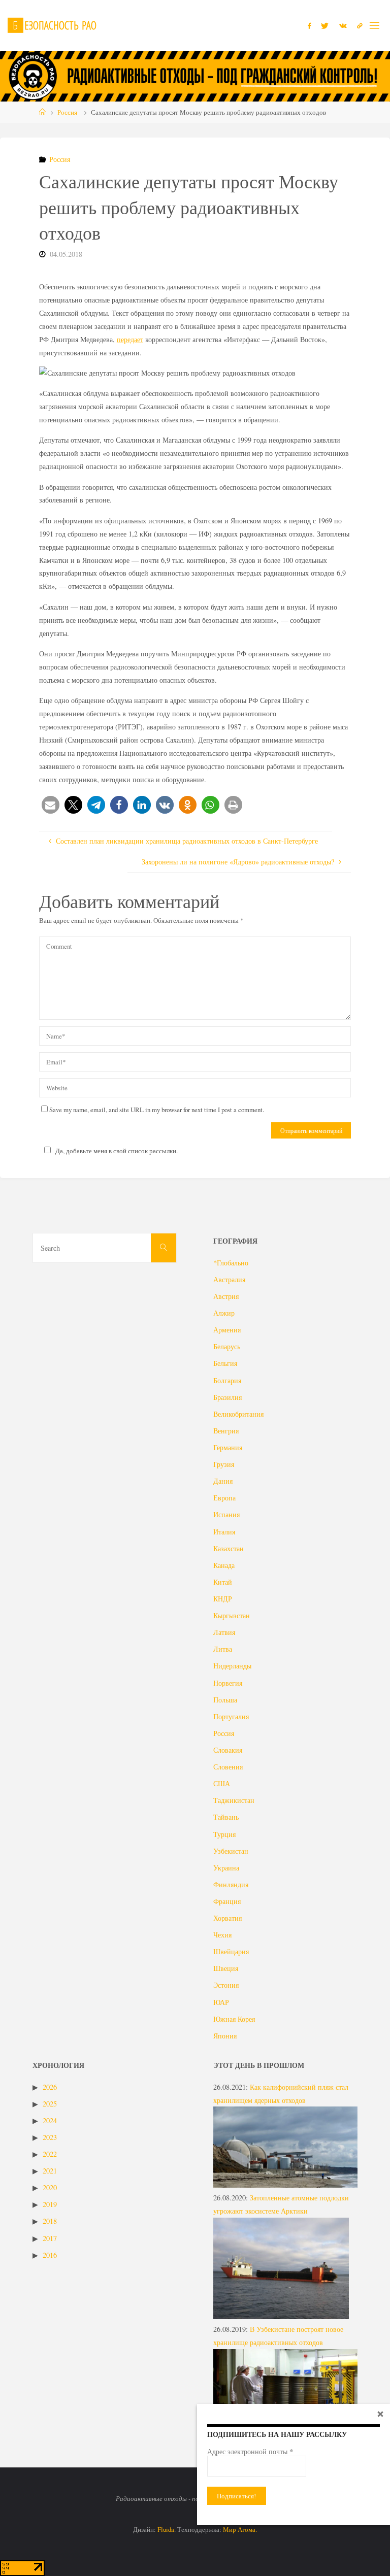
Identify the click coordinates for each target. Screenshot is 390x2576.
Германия (228, 1447)
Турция (224, 1834)
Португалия (231, 1716)
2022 (50, 2154)
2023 (50, 2137)
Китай (223, 1582)
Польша (225, 1700)
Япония (225, 2036)
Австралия (229, 1279)
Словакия (228, 1750)
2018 (50, 2221)
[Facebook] (309, 26)
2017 (50, 2238)
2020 (50, 2187)
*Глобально (231, 1263)
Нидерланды (232, 1666)
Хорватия (227, 1918)
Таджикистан (234, 1800)
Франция (227, 1901)
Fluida (165, 2529)
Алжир (224, 1313)
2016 (50, 2255)
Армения (227, 1330)
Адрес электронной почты (250, 2452)
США (222, 1783)
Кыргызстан (232, 1615)
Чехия (222, 1935)
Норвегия (228, 1683)
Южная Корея (234, 2019)
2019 (50, 2204)
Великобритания (238, 1414)
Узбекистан (231, 1851)
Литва (223, 1649)
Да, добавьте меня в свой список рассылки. (117, 1151)
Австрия (226, 1296)
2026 (50, 2087)
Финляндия (231, 1884)
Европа (224, 1498)
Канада (224, 1565)
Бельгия (225, 1363)
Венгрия (226, 1431)
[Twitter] (325, 26)
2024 (50, 2120)
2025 (50, 2104)
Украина (226, 1868)
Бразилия (227, 1397)
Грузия (224, 1464)
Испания (226, 1514)
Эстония (226, 1985)
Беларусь (227, 1346)
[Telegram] (360, 26)
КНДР (223, 1599)
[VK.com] (343, 26)
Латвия (224, 1632)
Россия (67, 112)
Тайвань (226, 1817)
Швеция (226, 1968)
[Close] (380, 2414)
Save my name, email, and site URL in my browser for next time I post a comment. (157, 1110)
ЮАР (221, 2002)
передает (130, 339)
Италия (224, 1532)
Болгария (227, 1380)
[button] (51, 805)
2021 (50, 2171)
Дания (223, 1481)
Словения (228, 1767)
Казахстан (229, 1548)
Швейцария (231, 1951)
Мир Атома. (240, 2529)
